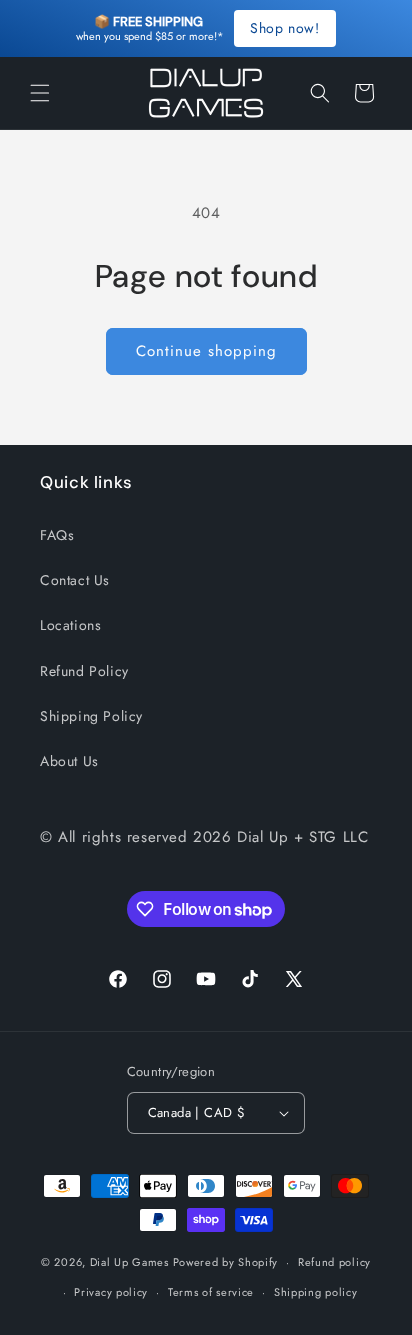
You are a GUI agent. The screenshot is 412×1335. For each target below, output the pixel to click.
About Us (69, 761)
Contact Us (75, 580)
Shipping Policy (91, 716)
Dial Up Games (129, 1262)
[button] (40, 93)
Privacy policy (111, 1292)
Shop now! (284, 28)
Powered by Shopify (226, 1262)
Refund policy (334, 1262)
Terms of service (211, 1292)
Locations (70, 625)
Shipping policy (316, 1292)
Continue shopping (206, 351)
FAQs (57, 535)
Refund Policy (84, 671)
